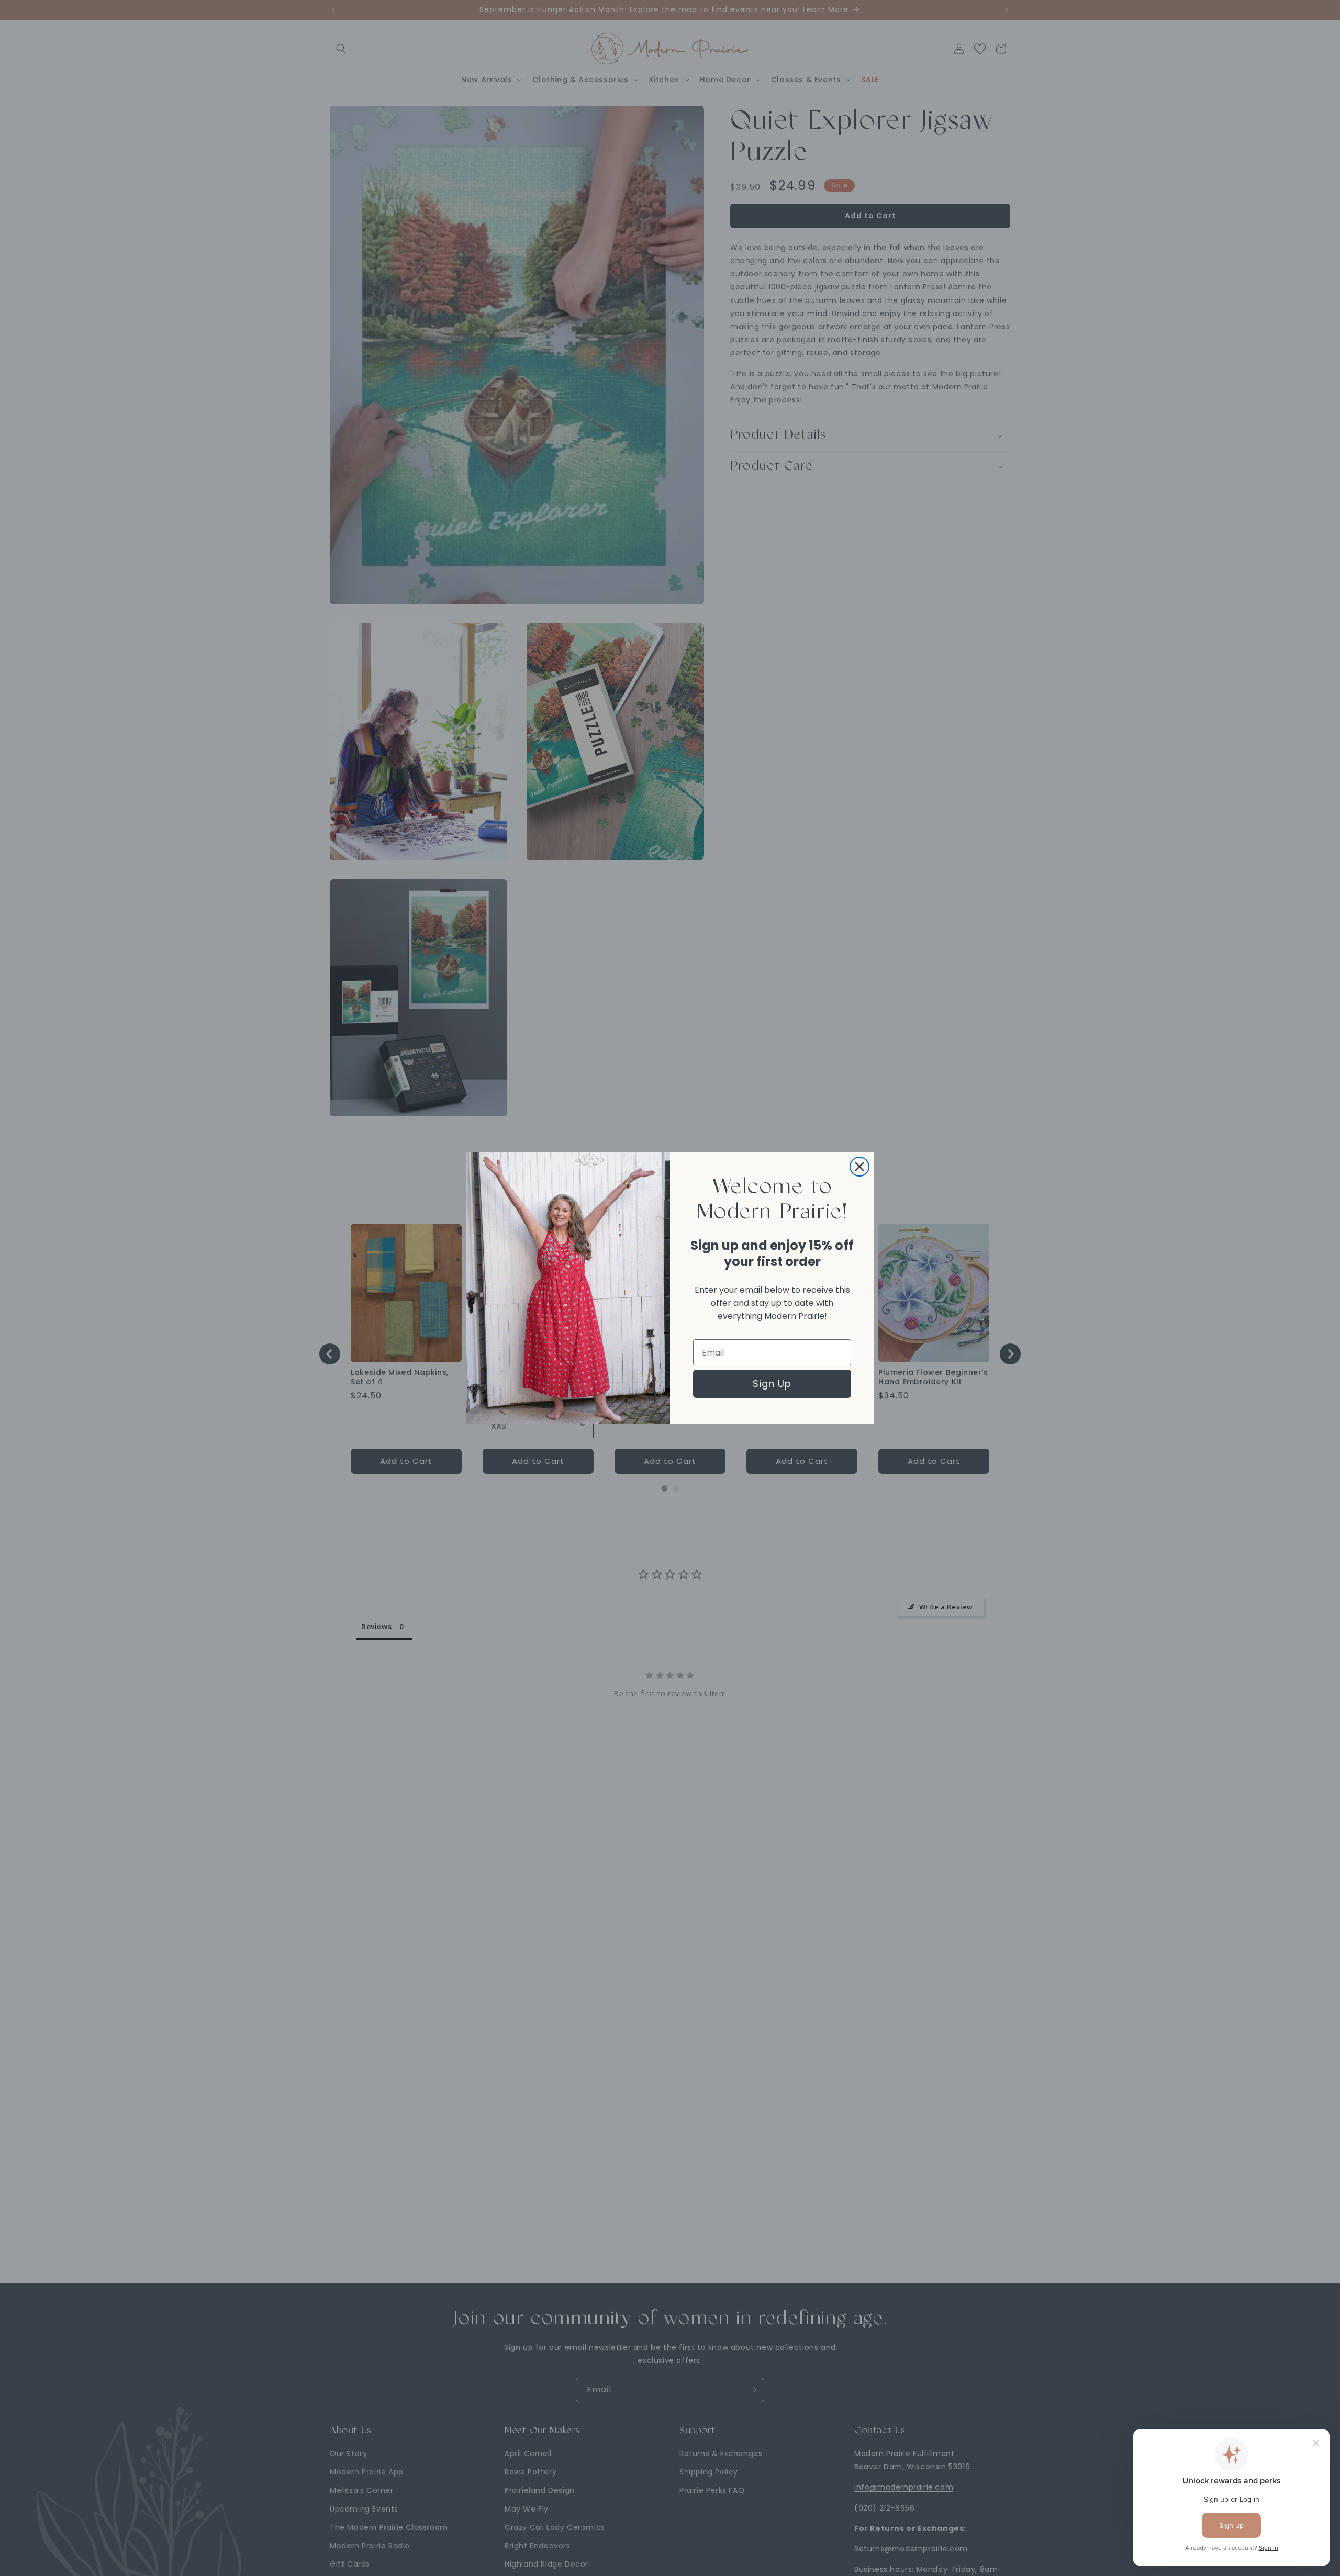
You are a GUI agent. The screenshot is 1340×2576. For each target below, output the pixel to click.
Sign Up (772, 1384)
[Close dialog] (859, 1167)
